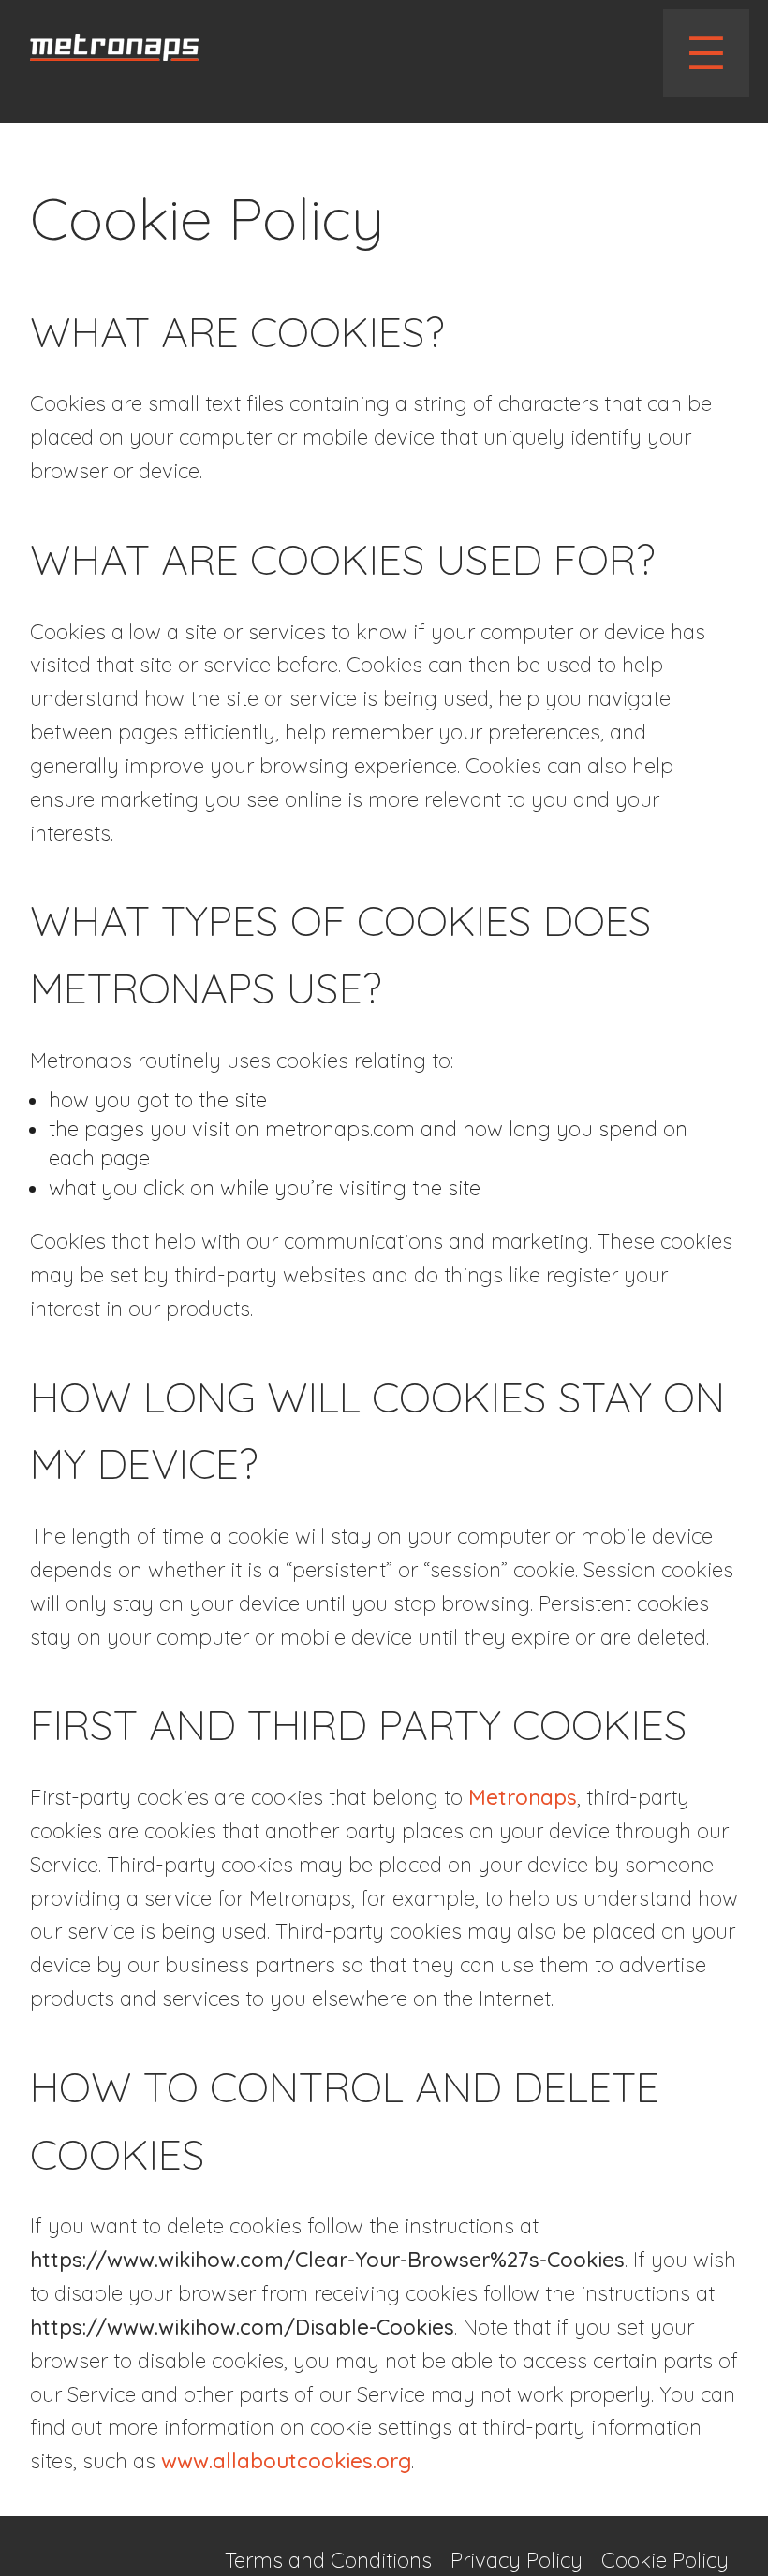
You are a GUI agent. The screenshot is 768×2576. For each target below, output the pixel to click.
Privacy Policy (517, 2560)
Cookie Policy (665, 2560)
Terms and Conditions (328, 2560)
